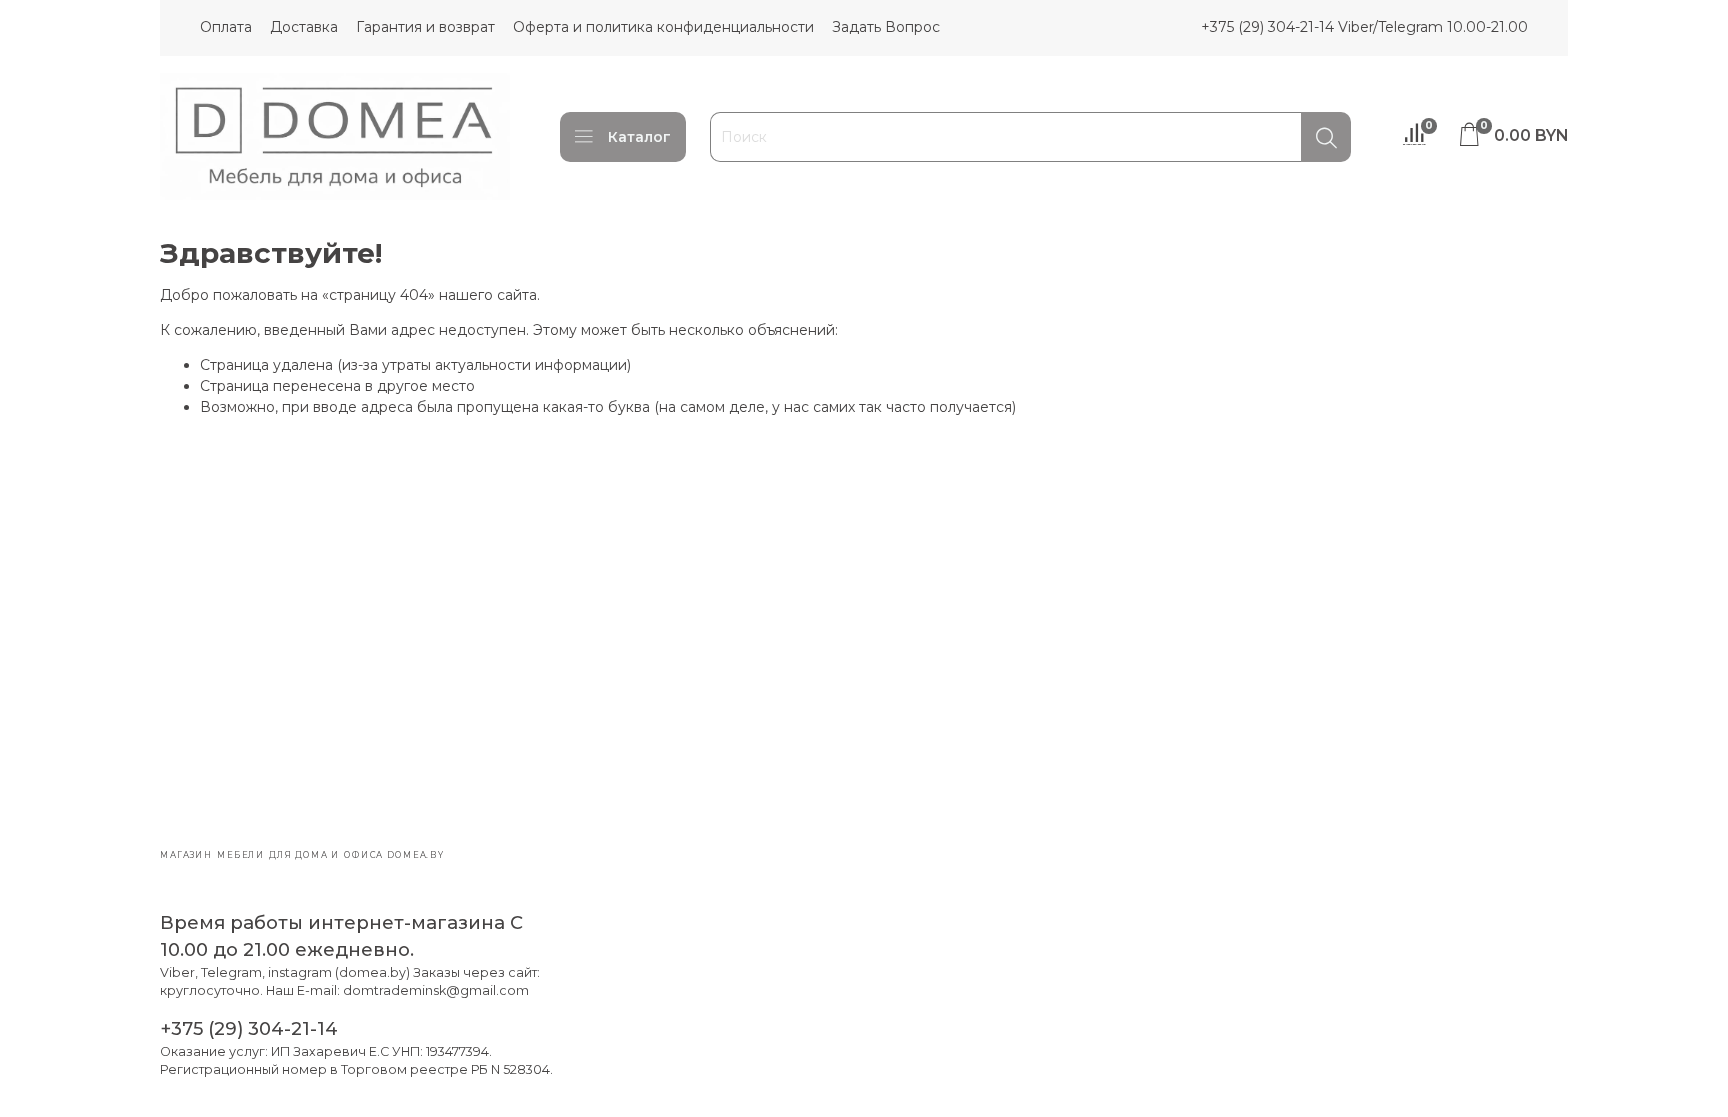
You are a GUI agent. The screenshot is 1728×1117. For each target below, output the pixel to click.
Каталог (639, 137)
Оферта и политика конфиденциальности (663, 27)
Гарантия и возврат (425, 27)
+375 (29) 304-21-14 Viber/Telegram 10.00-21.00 (1364, 27)
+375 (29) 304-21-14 (249, 1028)
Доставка (304, 27)
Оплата (226, 27)
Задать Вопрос (886, 27)
